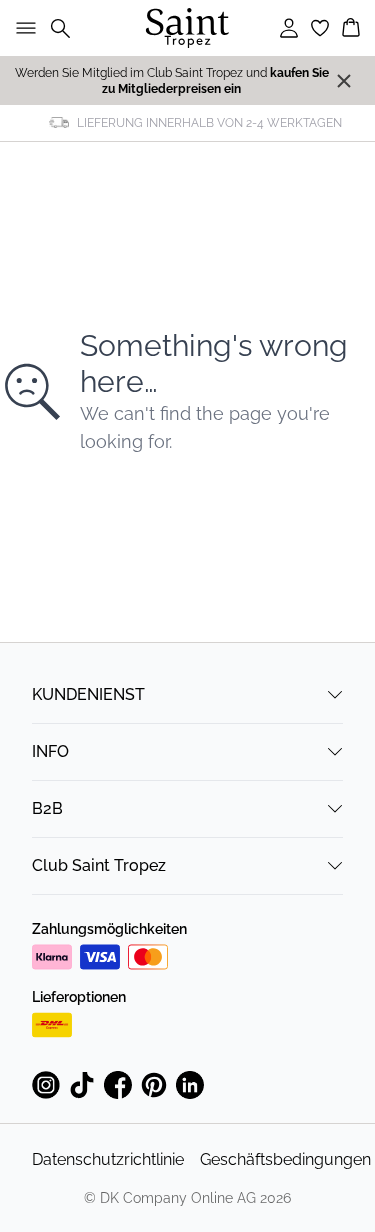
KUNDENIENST (88, 694)
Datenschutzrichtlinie (108, 1159)
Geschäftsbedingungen (285, 1159)
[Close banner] (344, 81)
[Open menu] (22, 28)
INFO (50, 751)
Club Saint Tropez (99, 865)
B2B (47, 808)
